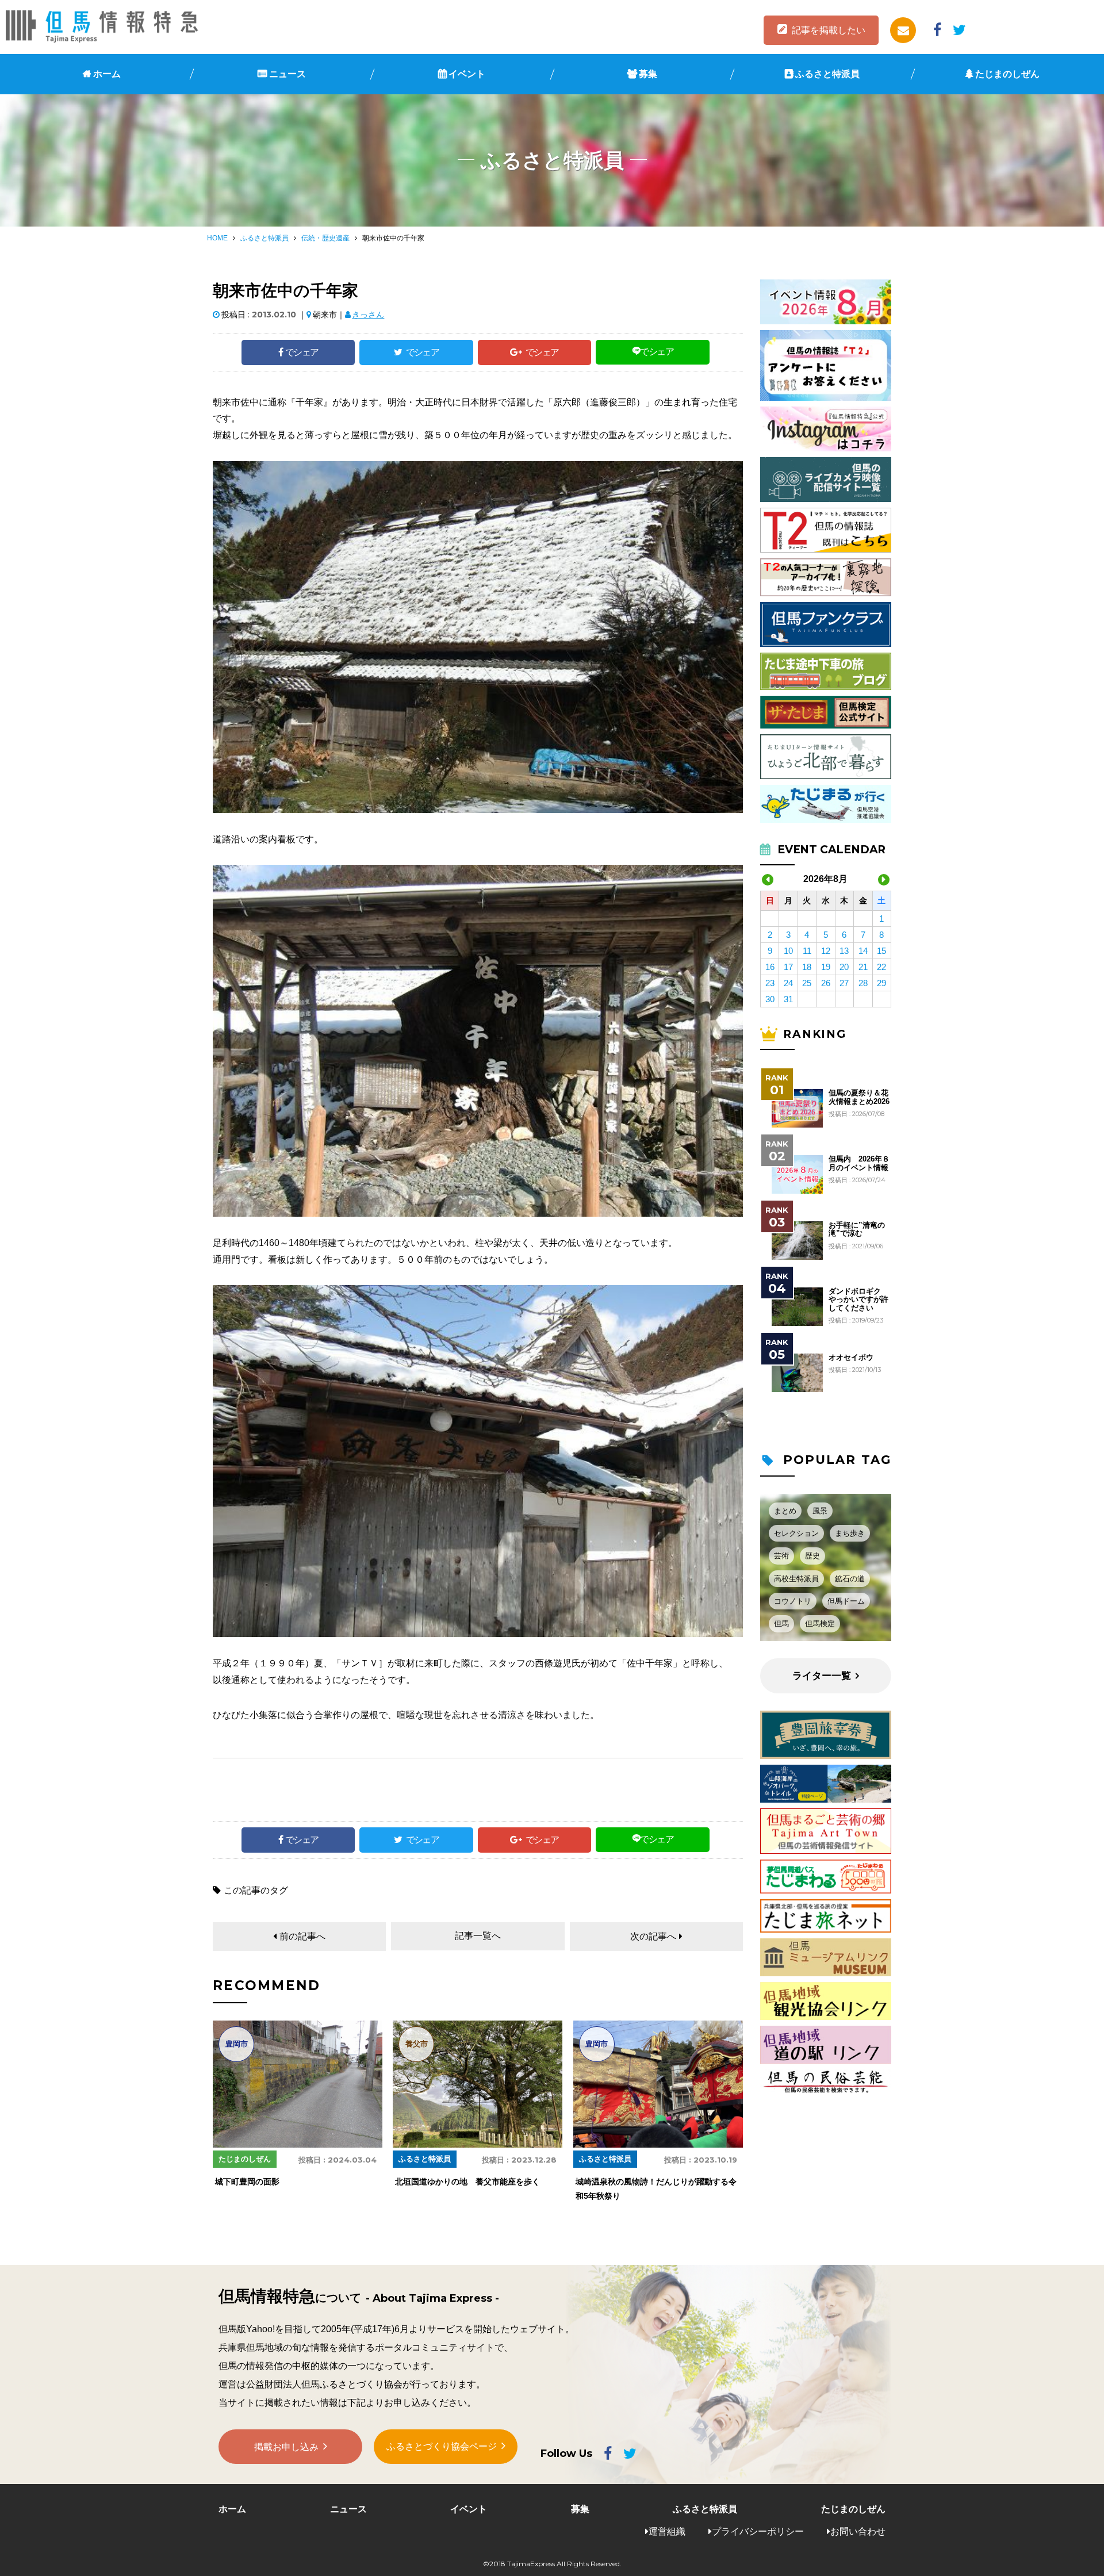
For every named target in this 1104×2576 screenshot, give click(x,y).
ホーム (107, 74)
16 (770, 967)
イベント (467, 74)
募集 (648, 74)
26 (826, 983)
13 (844, 951)
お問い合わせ (858, 2531)
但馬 (781, 1624)
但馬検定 (820, 1624)
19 (826, 967)
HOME (217, 238)
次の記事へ (653, 1936)
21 (863, 967)
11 (807, 951)
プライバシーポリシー (758, 2531)
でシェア (302, 352)
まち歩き (850, 1533)
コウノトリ (793, 1601)
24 (788, 983)
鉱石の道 (850, 1579)
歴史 (812, 1556)
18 (807, 967)
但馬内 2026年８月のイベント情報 (859, 1163)
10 (788, 951)
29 (881, 983)
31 (788, 999)
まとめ (785, 1511)
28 (863, 983)
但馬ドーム (846, 1601)
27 (844, 983)
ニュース (287, 74)
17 (788, 967)
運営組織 (667, 2531)
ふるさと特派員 (827, 74)
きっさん (368, 315)
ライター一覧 (822, 1676)
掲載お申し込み (286, 2447)
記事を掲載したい (829, 30)
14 (863, 951)
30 (770, 999)
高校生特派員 (796, 1579)
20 (844, 967)
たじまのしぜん (1007, 74)
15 (881, 951)
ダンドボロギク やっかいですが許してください (858, 1300)
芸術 (781, 1556)
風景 (820, 1511)
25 (807, 983)
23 (770, 983)
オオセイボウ (851, 1358)
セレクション (796, 1533)
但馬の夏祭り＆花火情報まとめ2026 (859, 1097)
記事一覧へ (478, 1936)
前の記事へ (302, 1936)
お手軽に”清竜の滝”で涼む (857, 1229)
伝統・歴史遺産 (325, 238)
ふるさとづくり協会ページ (442, 2446)
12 (826, 951)
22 (881, 967)
